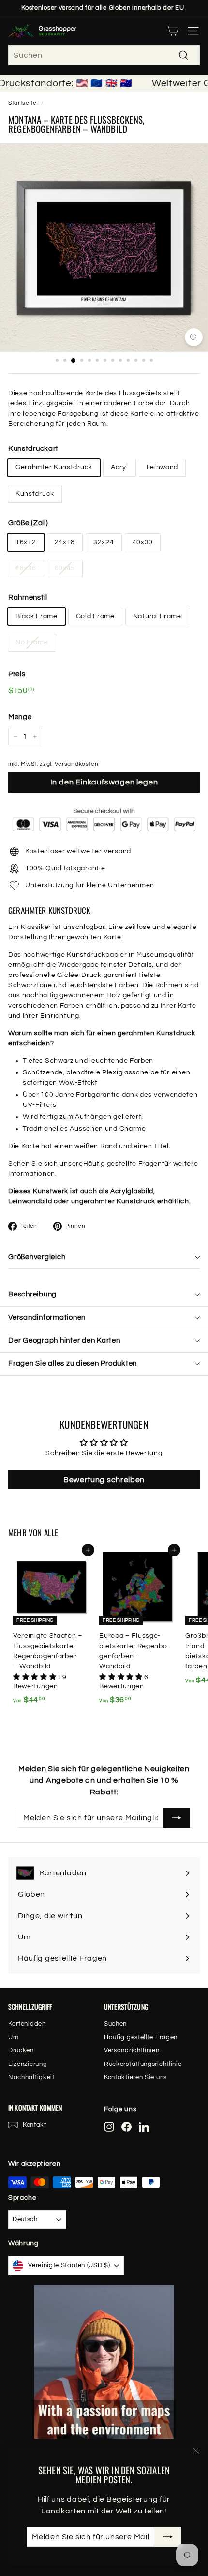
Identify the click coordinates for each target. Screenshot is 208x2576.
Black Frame (37, 616)
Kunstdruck (35, 494)
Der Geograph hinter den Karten (64, 1340)
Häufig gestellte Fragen (123, 1164)
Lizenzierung (28, 2064)
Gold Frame (95, 616)
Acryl (119, 467)
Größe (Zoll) (28, 523)
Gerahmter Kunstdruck (54, 467)
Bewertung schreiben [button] (104, 1480)
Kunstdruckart (33, 449)
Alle (51, 1532)
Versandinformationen (47, 1318)
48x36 (26, 568)
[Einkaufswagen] (172, 31)
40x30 (143, 542)
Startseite (22, 103)
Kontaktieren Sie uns (135, 2077)
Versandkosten (77, 764)
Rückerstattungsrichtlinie (143, 2064)
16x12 (26, 542)
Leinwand (163, 467)
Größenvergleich (37, 1257)
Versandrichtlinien (132, 2050)
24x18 (65, 542)
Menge (20, 717)
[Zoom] (194, 337)
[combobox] (104, 55)
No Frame (32, 642)
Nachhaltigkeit (31, 2077)
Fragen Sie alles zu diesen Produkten (73, 1364)
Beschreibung (32, 1294)
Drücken (21, 2050)
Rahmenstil (28, 598)
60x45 (65, 568)
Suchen (115, 2024)
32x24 (104, 542)
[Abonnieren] (168, 2537)
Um (13, 2037)
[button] (36, 1677)
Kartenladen (27, 2024)
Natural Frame (157, 616)
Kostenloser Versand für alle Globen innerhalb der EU (103, 8)
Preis (17, 674)
